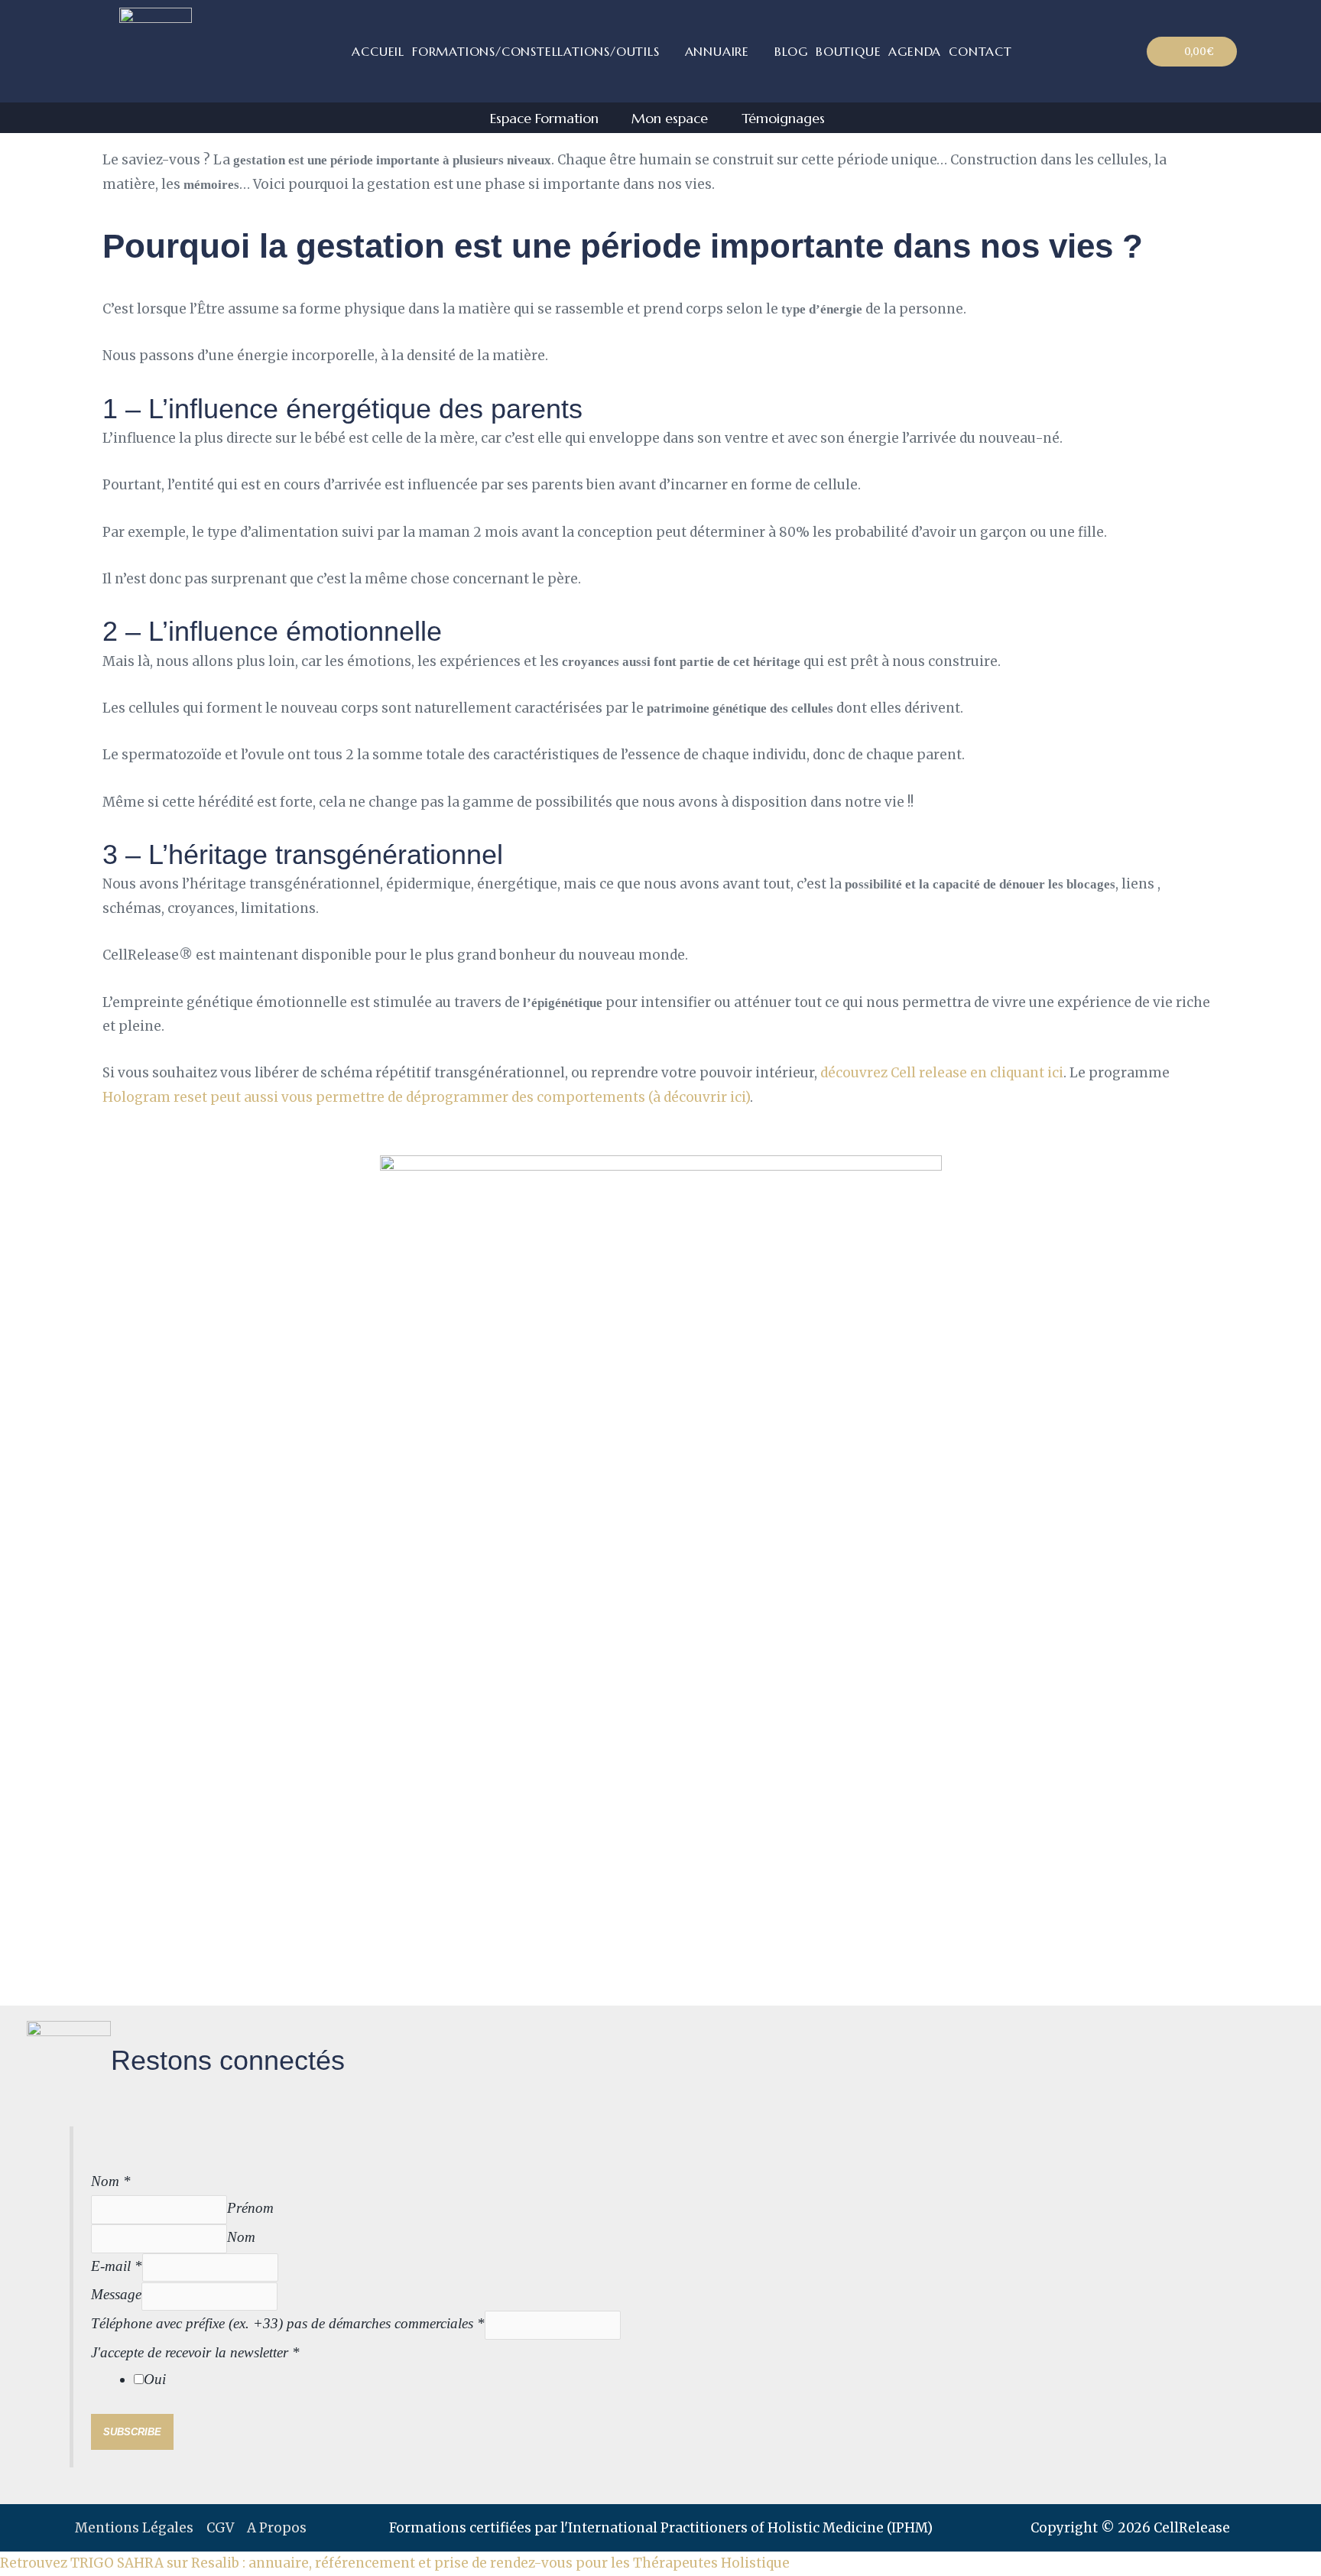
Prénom (250, 2208)
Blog (791, 51)
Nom (111, 2181)
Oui (155, 2379)
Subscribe (132, 2432)
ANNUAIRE (717, 51)
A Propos (277, 2528)
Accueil (378, 51)
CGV (220, 2528)
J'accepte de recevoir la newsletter (195, 2352)
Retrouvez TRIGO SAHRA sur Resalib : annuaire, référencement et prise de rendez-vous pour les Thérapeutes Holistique (395, 2563)
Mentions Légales (134, 2528)
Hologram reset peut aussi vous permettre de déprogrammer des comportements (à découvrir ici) (426, 1097)
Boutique (848, 51)
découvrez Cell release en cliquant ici (942, 1073)
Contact (980, 51)
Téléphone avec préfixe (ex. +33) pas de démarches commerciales (288, 2323)
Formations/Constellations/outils (536, 51)
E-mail (117, 2266)
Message (116, 2294)
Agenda (915, 51)
